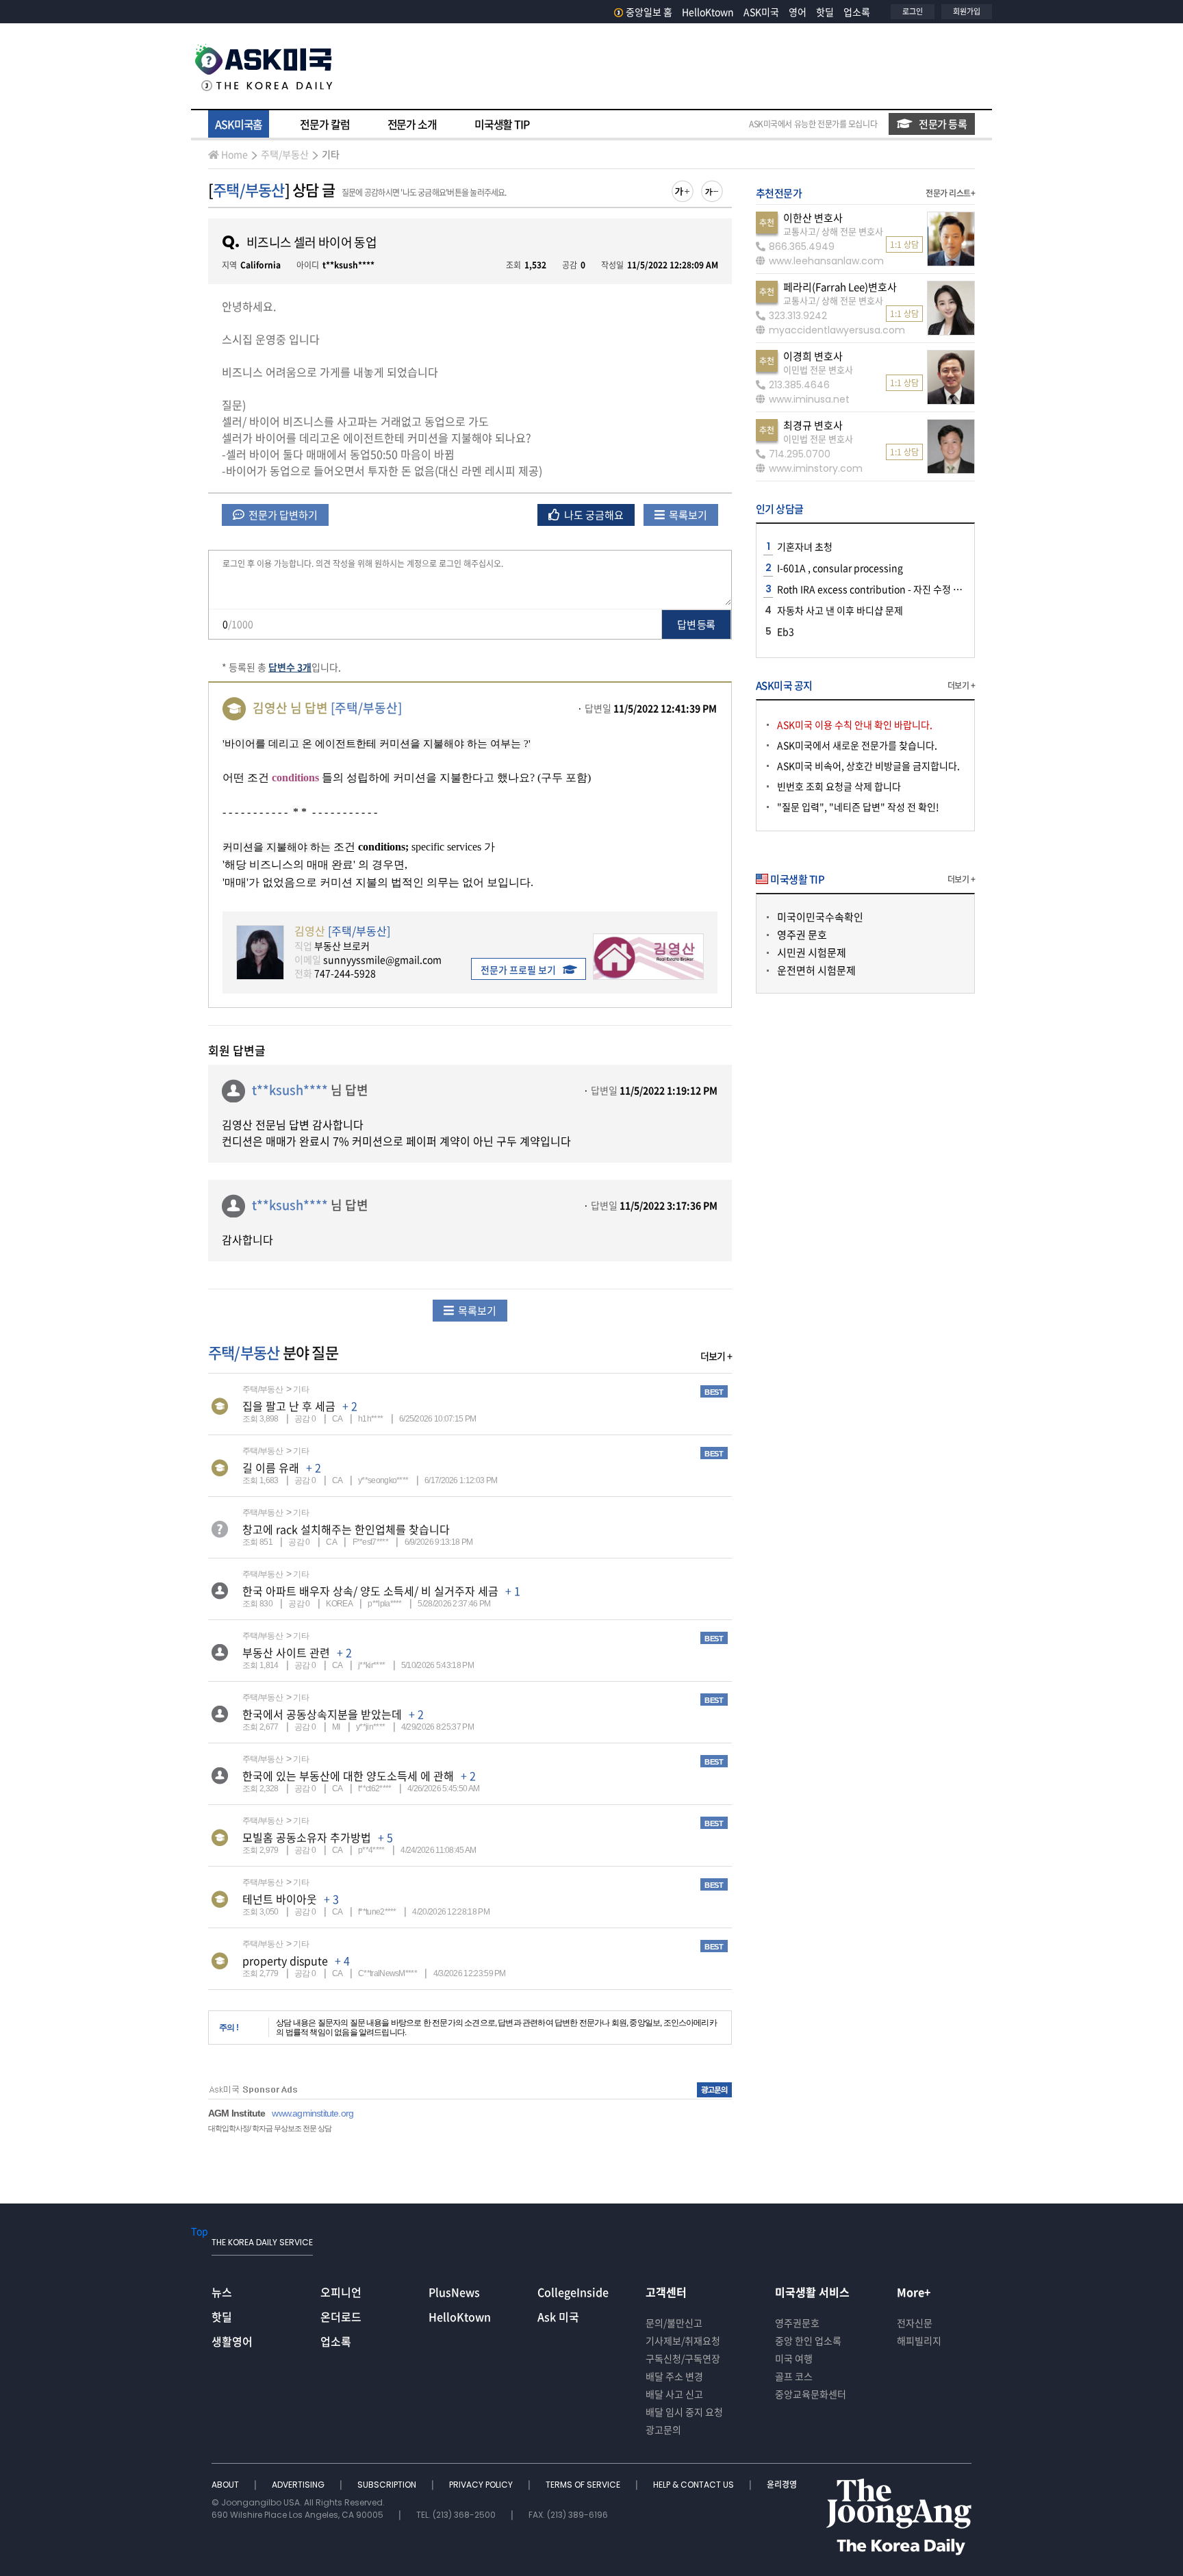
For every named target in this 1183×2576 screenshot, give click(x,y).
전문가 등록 (943, 124)
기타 (331, 154)
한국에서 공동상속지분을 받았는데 (322, 1714)
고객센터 (666, 2292)
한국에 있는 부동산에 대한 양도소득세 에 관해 (348, 1776)
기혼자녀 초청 (805, 546)
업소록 (857, 12)
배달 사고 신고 (674, 2394)
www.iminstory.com (816, 468)
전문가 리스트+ (950, 193)
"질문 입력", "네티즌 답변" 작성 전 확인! (858, 807)
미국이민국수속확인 (820, 917)
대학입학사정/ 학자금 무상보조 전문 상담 (270, 2128)
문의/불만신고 (674, 2323)
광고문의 (663, 2429)
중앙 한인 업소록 (808, 2340)
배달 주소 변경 (674, 2376)
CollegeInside (573, 2292)
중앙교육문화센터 (811, 2394)
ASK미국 (761, 12)
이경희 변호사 (813, 356)
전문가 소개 (412, 124)
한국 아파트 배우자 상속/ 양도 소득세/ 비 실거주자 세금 (370, 1591)
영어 (798, 12)
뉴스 (222, 2292)
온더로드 (341, 2316)
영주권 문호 (802, 935)
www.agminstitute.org (313, 2113)
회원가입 (967, 11)
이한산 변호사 (813, 218)
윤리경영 (782, 2485)
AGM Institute (237, 2113)
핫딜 (825, 12)
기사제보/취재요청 (683, 2340)
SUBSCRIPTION (388, 2485)
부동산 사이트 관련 (286, 1652)
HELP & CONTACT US (695, 2485)
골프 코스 (794, 2376)
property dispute (285, 1960)
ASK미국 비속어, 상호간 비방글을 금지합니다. (868, 766)
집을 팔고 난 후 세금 (289, 1406)
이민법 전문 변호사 (818, 369)
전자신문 (915, 2323)
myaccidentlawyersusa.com (837, 330)
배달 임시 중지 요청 (684, 2412)
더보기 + (716, 1356)
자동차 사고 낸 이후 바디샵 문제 (840, 610)
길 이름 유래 (271, 1467)
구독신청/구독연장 (683, 2358)
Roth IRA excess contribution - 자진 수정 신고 (874, 589)
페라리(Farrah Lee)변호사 (840, 287)
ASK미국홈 (239, 124)
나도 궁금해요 (593, 515)
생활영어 (232, 2341)
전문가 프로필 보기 (518, 970)
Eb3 (786, 631)
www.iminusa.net (809, 399)
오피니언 (341, 2292)
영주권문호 (797, 2323)
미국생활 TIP (502, 124)
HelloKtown (708, 12)
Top (200, 2231)
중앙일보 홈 (649, 12)
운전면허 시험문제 (816, 970)
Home (234, 154)
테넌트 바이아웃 (280, 1899)
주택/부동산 (285, 154)
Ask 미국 (558, 2316)
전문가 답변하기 (282, 515)
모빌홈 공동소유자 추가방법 (307, 1837)
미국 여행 (794, 2358)
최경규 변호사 (813, 425)
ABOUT (226, 2485)
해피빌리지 (919, 2340)
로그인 (913, 11)
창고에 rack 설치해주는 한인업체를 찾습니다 (346, 1529)
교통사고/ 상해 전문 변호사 (833, 231)
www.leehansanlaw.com (826, 261)
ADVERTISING (299, 2485)
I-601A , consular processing (840, 568)
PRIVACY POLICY (482, 2485)
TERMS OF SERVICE (584, 2485)
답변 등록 (696, 624)
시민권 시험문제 (812, 952)
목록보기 (687, 515)
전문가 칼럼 (325, 124)
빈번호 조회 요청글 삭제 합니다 (839, 786)
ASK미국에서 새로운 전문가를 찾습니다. (857, 745)
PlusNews (454, 2292)
